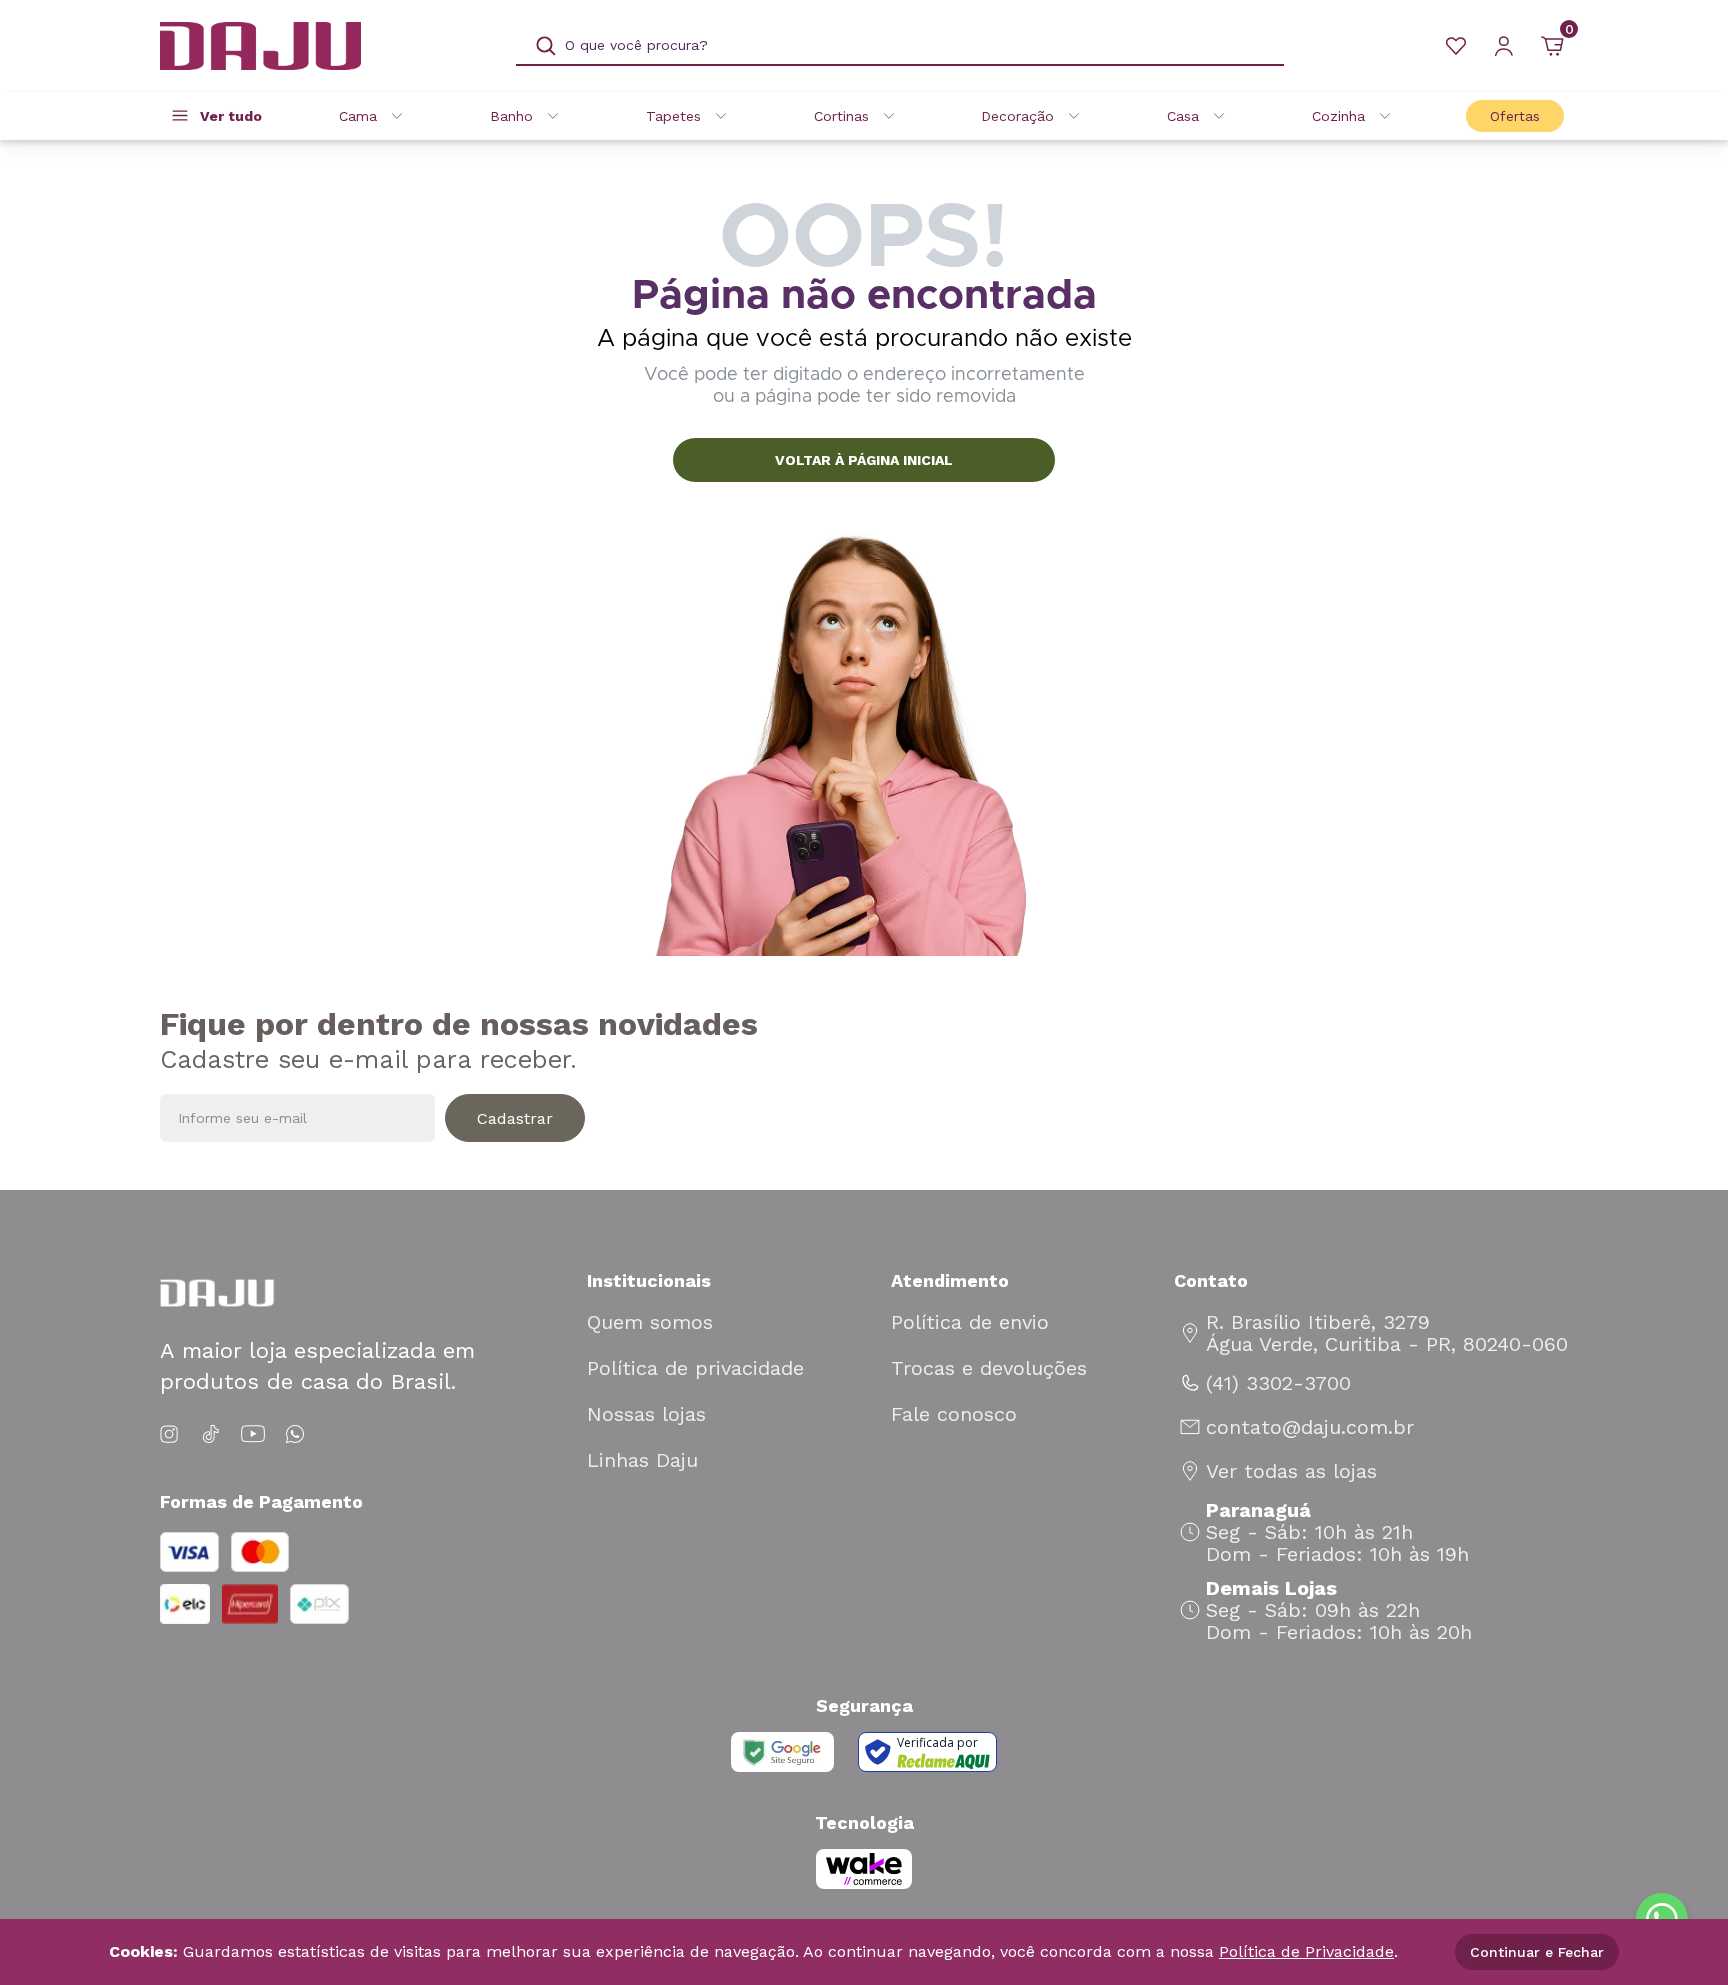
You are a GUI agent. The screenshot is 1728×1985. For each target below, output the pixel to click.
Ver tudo (231, 116)
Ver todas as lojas (1291, 1471)
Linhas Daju (642, 1460)
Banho (511, 116)
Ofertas (1515, 116)
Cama (358, 116)
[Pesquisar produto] (546, 46)
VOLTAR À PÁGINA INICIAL (864, 460)
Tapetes (673, 116)
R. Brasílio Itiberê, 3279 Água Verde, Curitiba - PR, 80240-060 (1387, 1333)
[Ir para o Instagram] (172, 1434)
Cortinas (841, 116)
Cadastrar (515, 1118)
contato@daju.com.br (1310, 1427)
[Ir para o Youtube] (253, 1434)
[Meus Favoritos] (1456, 46)
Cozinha (1338, 116)
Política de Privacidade (1306, 1951)
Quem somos (650, 1322)
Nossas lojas (646, 1414)
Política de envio (970, 1322)
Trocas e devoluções (989, 1368)
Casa (1183, 116)
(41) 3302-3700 (1278, 1383)
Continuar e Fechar (1537, 1952)
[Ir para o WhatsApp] (295, 1434)
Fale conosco (954, 1414)
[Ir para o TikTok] (211, 1434)
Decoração (1017, 116)
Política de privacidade (695, 1368)
